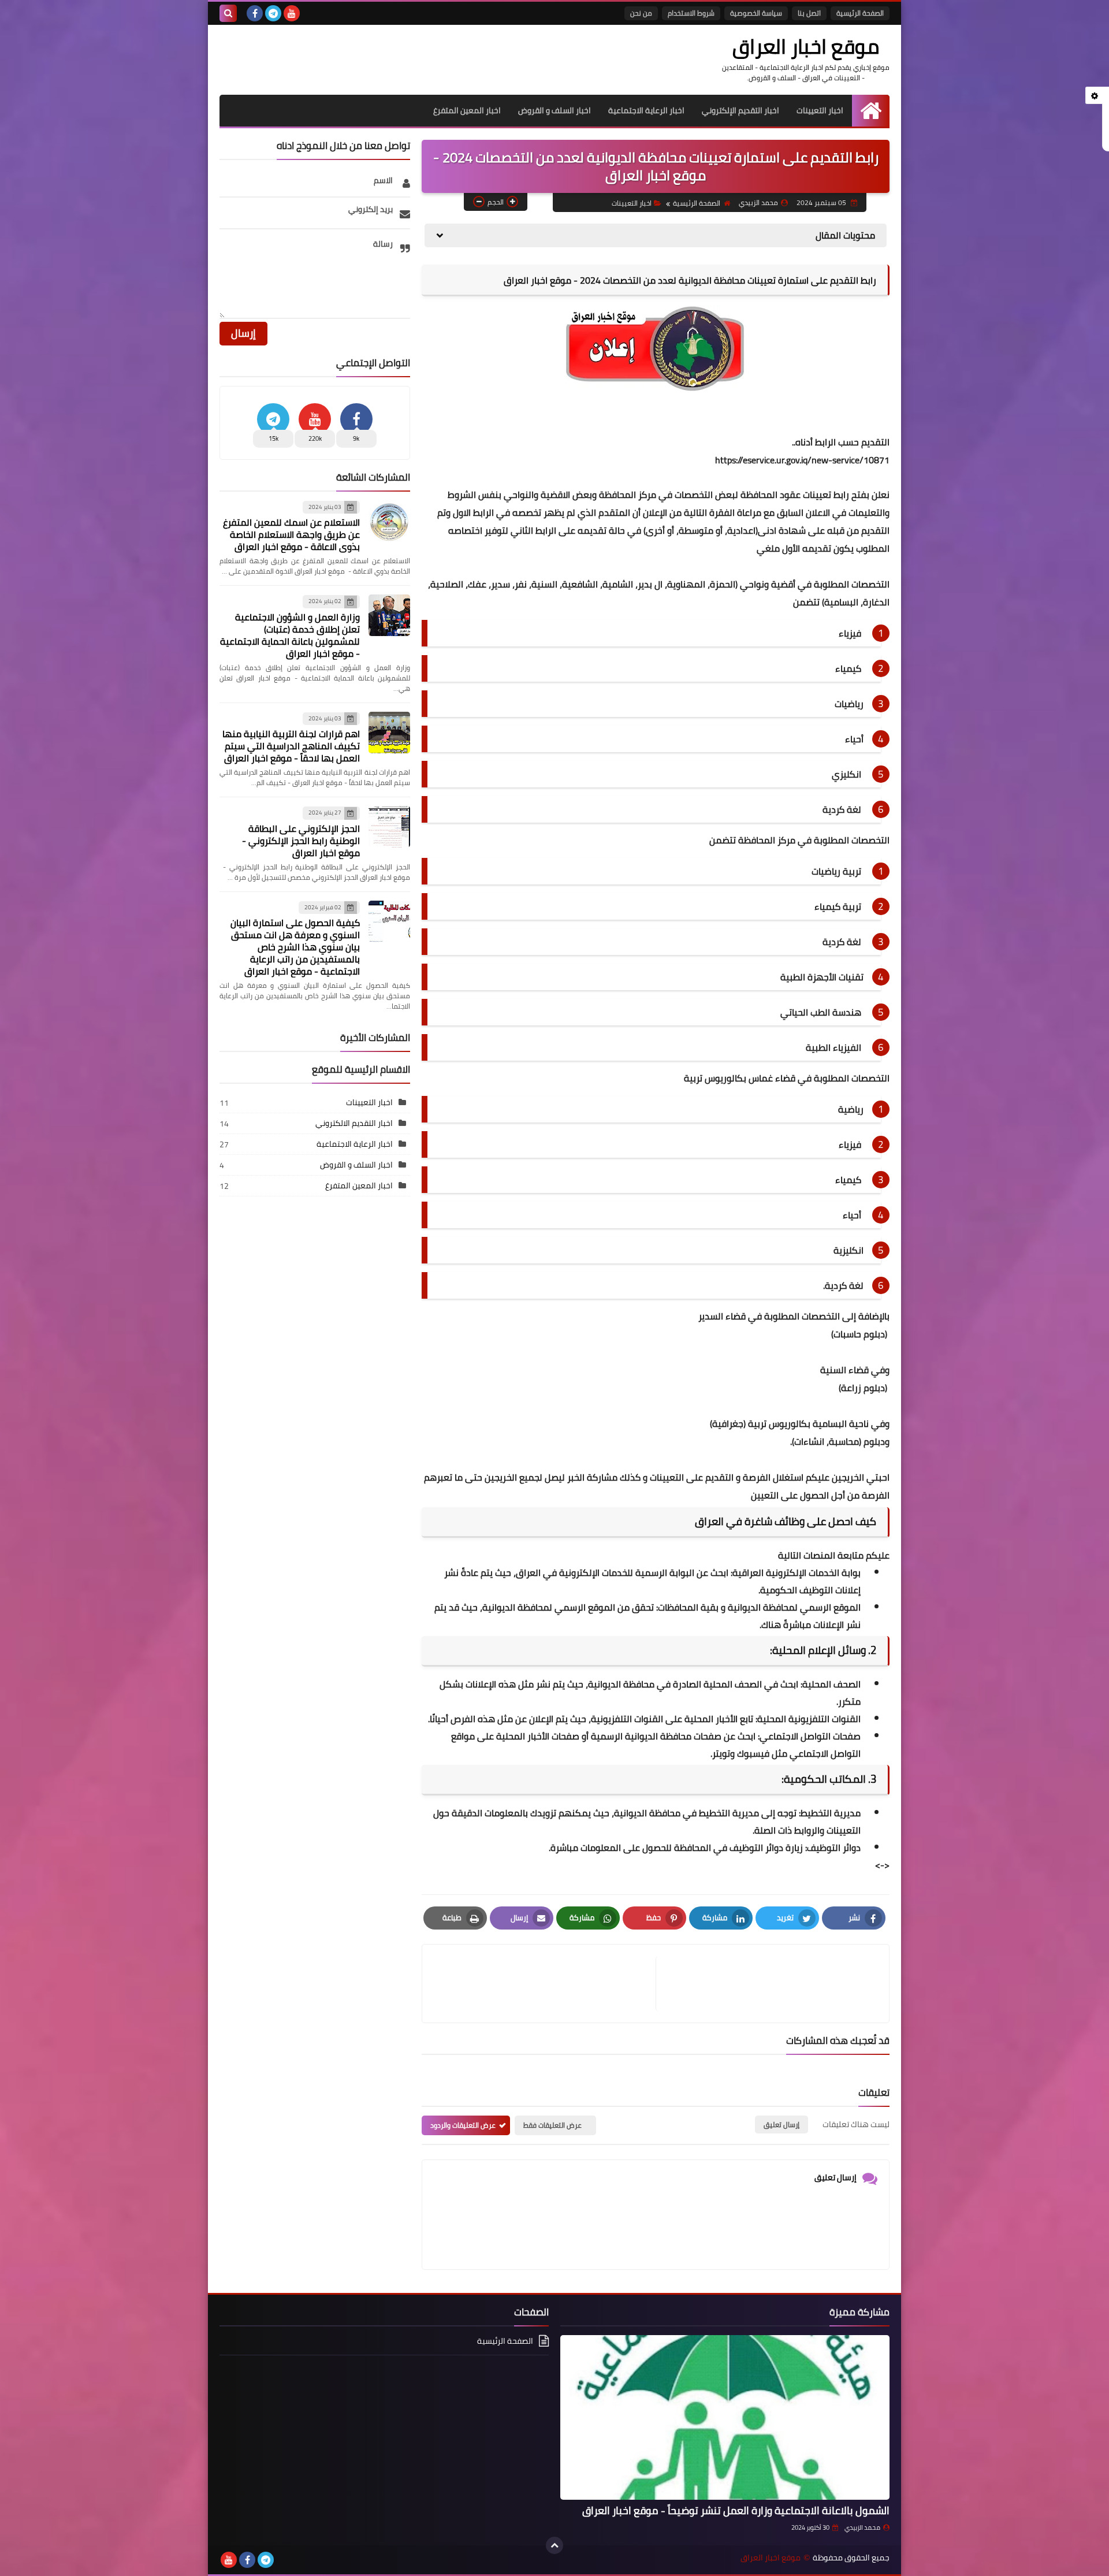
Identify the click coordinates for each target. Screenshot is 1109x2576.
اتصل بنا (809, 13)
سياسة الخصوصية (756, 13)
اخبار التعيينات (820, 110)
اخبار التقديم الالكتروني (354, 1123)
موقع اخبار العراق (806, 46)
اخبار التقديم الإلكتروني (740, 110)
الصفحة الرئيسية (860, 13)
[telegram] (273, 13)
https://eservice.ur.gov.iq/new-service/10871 (802, 460)
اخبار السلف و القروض (554, 110)
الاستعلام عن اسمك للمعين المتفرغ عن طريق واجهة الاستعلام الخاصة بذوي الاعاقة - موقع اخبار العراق (291, 534)
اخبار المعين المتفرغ (467, 110)
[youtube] (292, 13)
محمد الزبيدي (862, 2527)
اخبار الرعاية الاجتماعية (646, 110)
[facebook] (255, 13)
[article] (545, 1984)
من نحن (641, 13)
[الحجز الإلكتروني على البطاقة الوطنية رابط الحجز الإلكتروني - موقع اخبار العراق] (389, 827)
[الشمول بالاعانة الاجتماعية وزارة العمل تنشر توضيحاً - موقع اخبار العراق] (725, 2417)
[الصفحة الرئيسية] (871, 111)
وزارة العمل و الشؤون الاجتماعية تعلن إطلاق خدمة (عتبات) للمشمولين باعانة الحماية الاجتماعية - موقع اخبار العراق (290, 635)
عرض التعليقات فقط (552, 2125)
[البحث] (228, 13)
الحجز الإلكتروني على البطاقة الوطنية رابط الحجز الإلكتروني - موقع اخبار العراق (301, 841)
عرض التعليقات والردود (463, 2125)
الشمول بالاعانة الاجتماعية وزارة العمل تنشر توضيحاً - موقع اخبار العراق (736, 2510)
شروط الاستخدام (691, 13)
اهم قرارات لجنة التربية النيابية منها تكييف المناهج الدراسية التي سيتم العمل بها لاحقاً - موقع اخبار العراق (291, 746)
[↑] (554, 2545)
